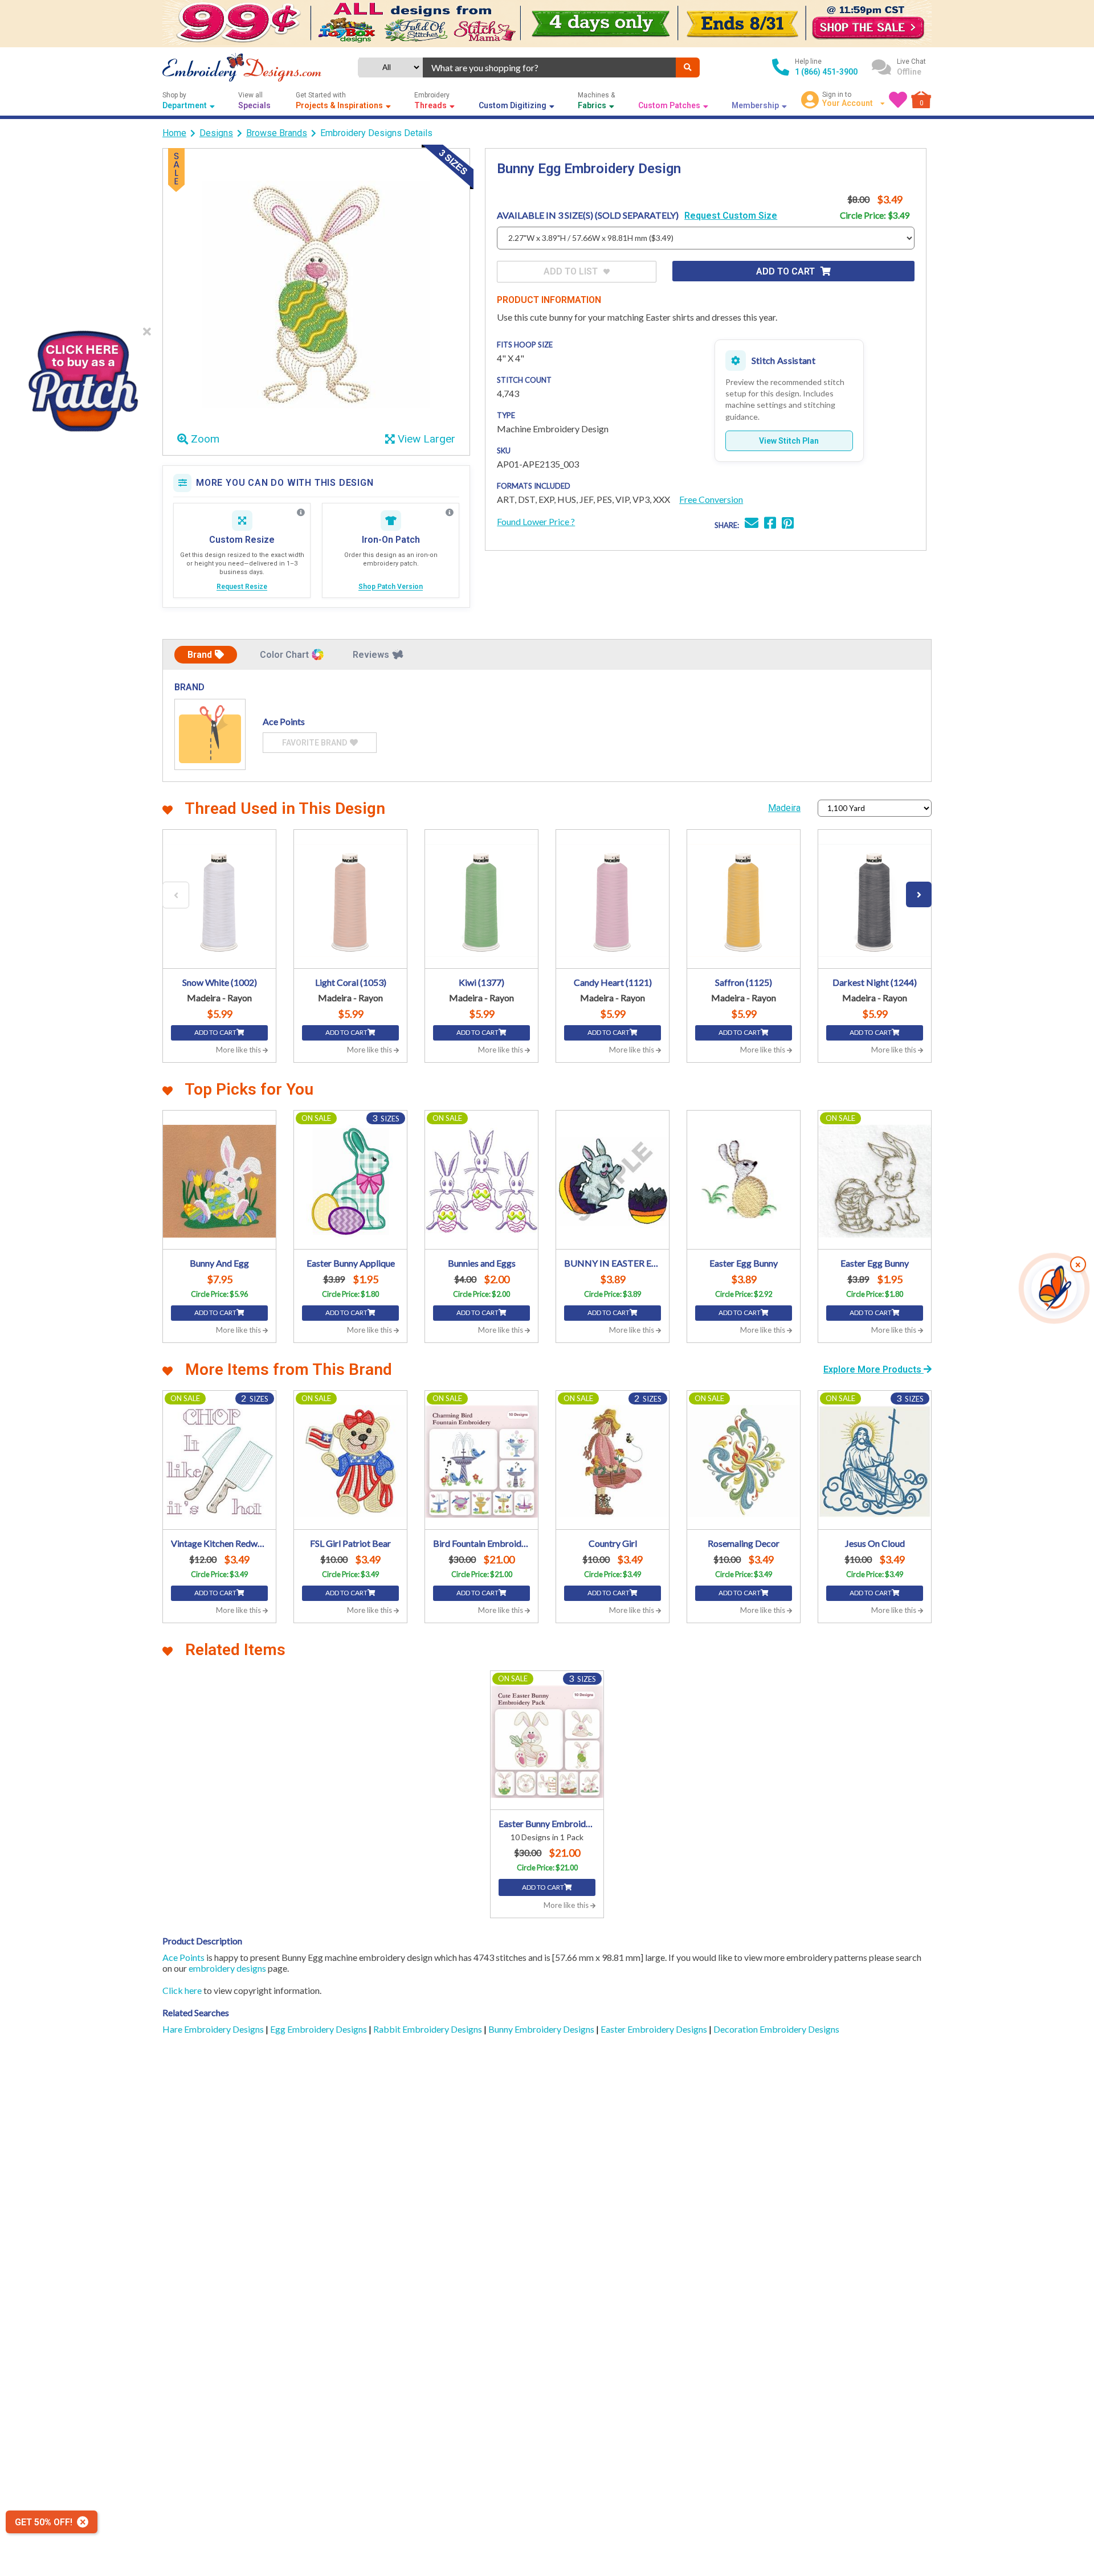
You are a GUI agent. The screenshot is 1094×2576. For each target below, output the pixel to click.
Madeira (784, 808)
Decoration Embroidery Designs (776, 2029)
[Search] (688, 67)
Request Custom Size (731, 216)
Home (174, 133)
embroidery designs (227, 1968)
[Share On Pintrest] (788, 524)
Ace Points (183, 1957)
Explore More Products (873, 1369)
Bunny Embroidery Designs (542, 2029)
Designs (216, 133)
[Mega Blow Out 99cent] (547, 24)
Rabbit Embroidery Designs (428, 2029)
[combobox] (549, 67)
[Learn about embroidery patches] (450, 513)
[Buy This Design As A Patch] (83, 377)
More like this (239, 1050)
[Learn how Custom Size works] (301, 513)
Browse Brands (277, 133)
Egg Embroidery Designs (319, 2029)
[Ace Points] (210, 734)
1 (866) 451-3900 (826, 72)
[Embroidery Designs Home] (242, 67)
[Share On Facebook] (770, 524)
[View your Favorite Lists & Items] (898, 100)
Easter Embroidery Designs (655, 2029)
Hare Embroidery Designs (214, 2029)
